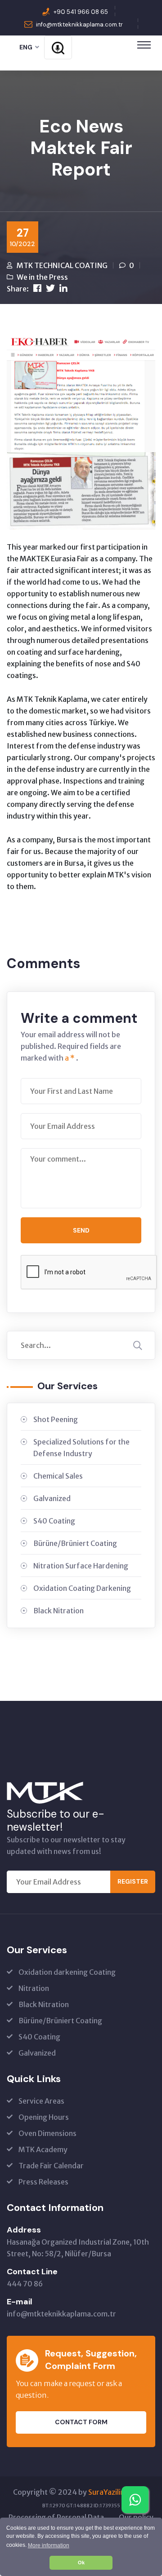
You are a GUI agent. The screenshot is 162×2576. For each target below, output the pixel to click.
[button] (48, 2545)
